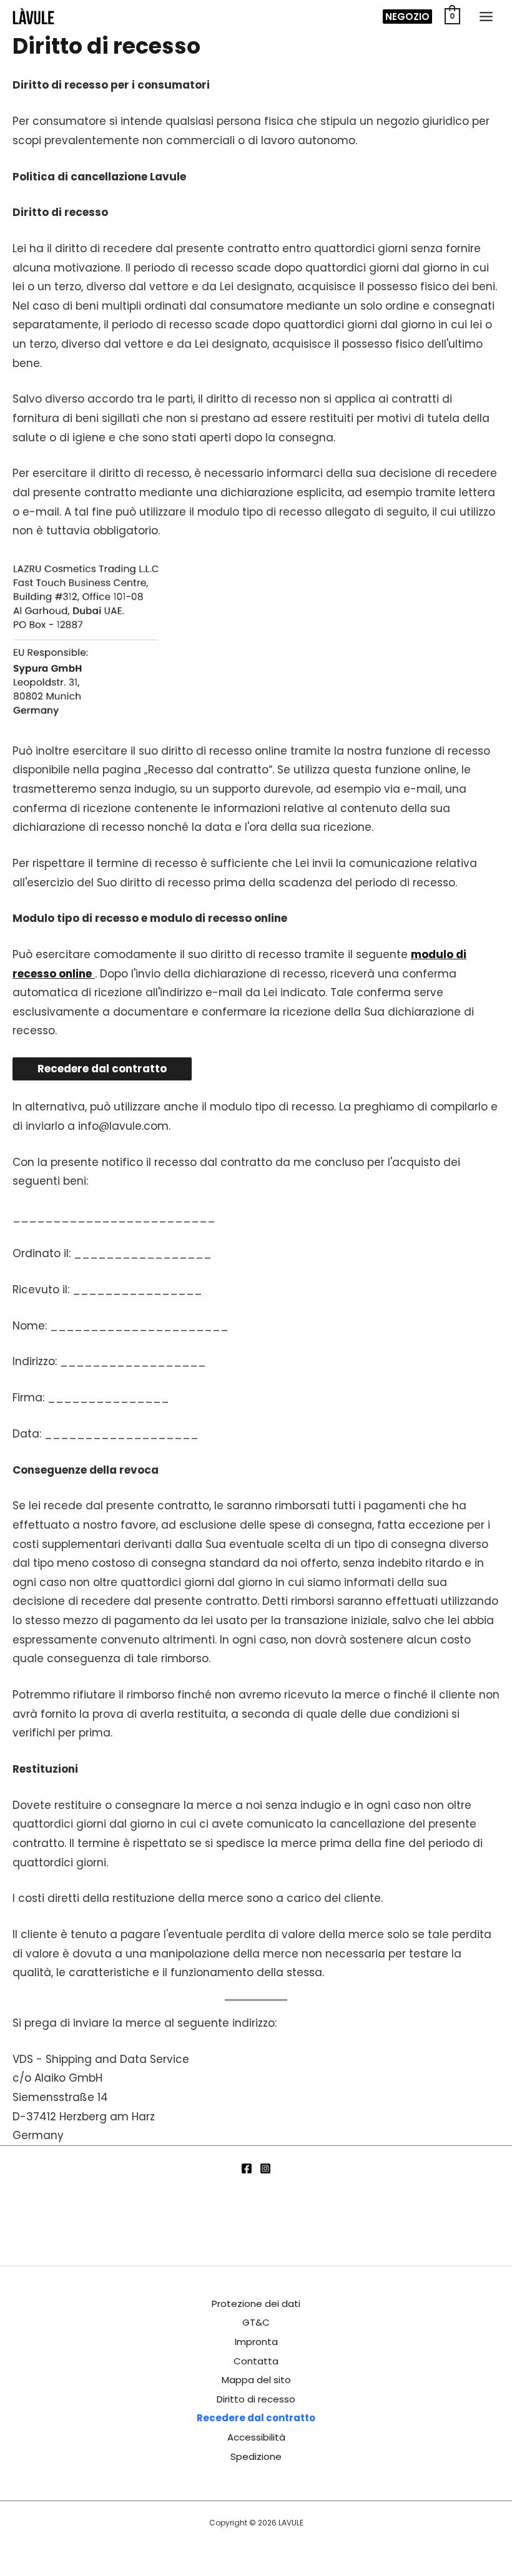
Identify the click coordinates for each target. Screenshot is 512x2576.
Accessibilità (256, 2437)
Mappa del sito (256, 2380)
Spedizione (256, 2456)
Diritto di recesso (256, 2399)
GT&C (256, 2322)
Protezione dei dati (256, 2304)
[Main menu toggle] (486, 17)
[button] (407, 17)
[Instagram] (265, 2168)
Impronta (256, 2342)
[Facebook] (247, 2168)
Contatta (256, 2361)
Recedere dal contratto (256, 2418)
